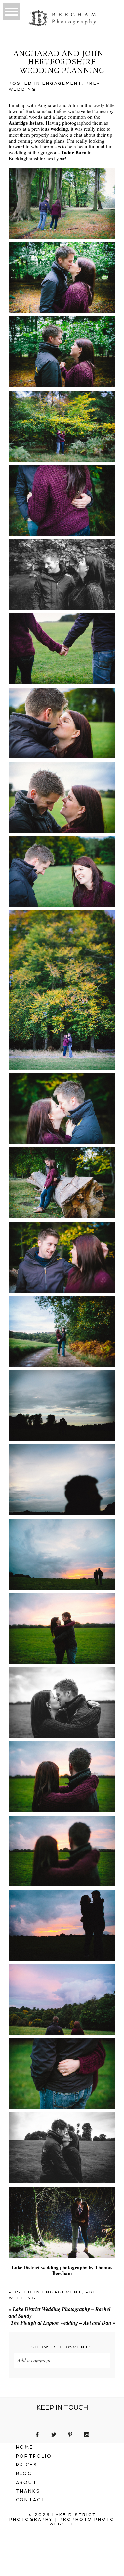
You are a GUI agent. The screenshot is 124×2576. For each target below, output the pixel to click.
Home (25, 2447)
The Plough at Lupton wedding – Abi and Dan (63, 2323)
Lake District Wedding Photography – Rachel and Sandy (60, 2313)
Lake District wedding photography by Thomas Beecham (62, 2270)
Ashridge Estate (26, 123)
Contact (31, 2500)
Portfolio (34, 2456)
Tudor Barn (74, 152)
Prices (27, 2465)
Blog (24, 2474)
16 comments (62, 2347)
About (27, 2482)
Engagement (62, 83)
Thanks (28, 2491)
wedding (59, 129)
